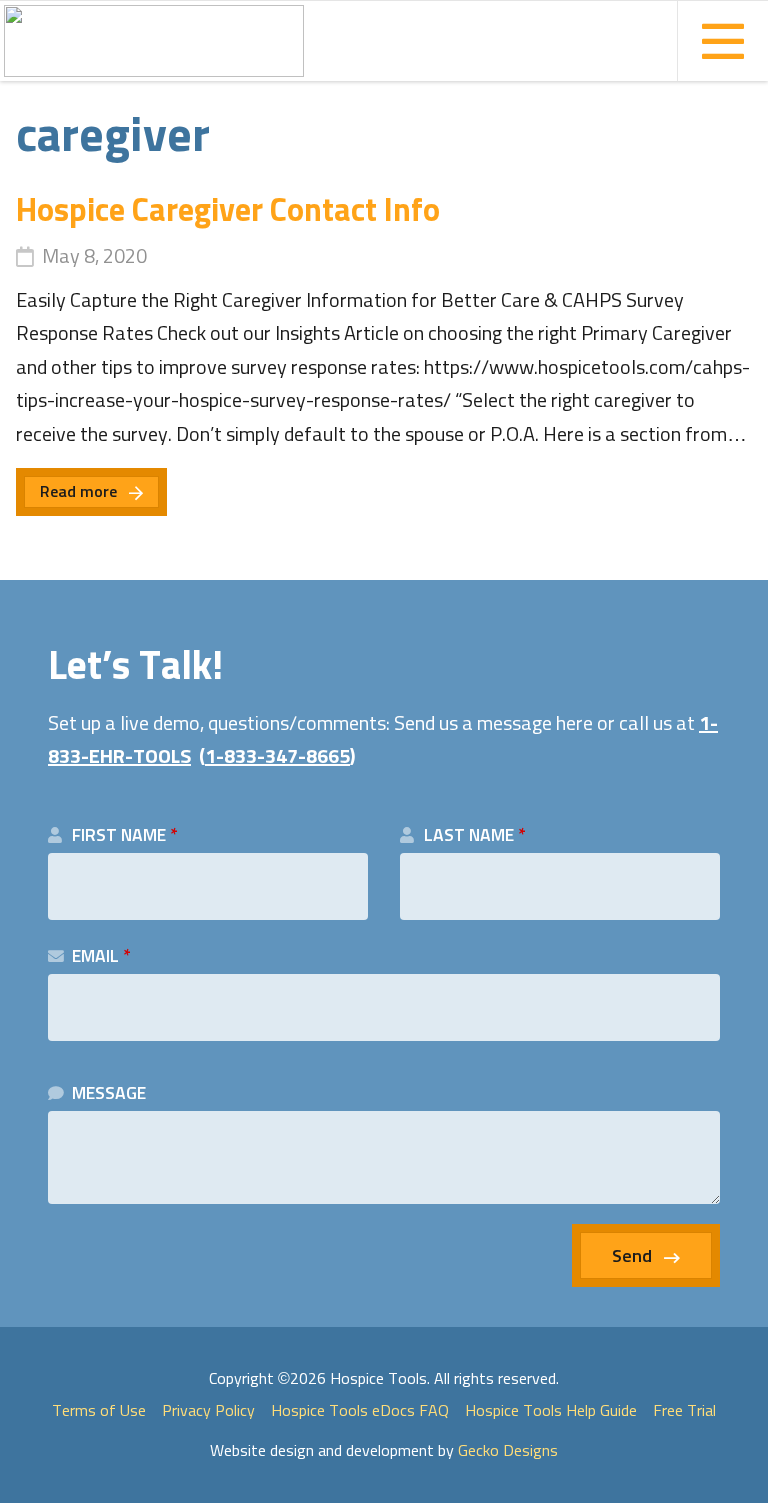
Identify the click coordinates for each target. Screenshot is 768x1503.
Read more (78, 492)
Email (101, 957)
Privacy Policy (208, 1411)
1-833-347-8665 (277, 757)
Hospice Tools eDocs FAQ (360, 1411)
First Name (124, 836)
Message (109, 1094)
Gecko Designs (508, 1451)
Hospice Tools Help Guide (551, 1411)
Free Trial (684, 1411)
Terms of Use (99, 1411)
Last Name (474, 836)
